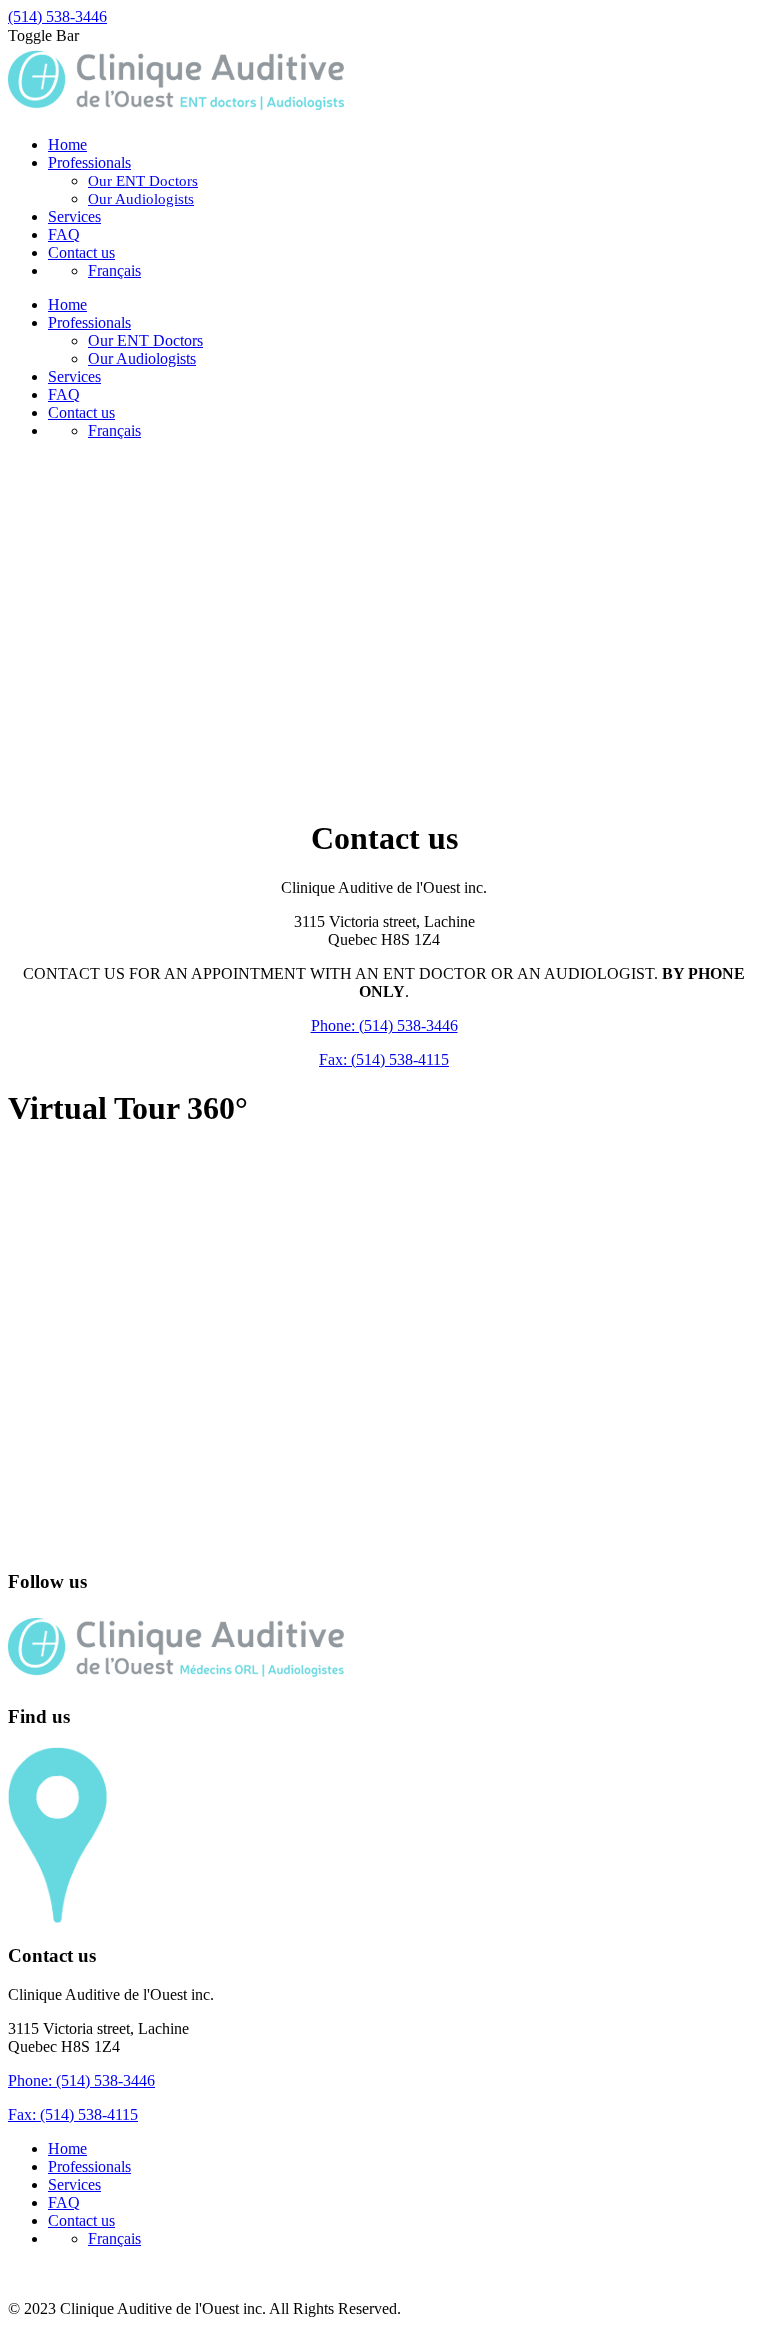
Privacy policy (53, 2272)
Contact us (81, 2220)
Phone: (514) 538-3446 (384, 1025)
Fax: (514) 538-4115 (384, 1059)
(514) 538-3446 (57, 16)
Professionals (89, 2166)
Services (74, 2184)
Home (67, 2148)
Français (114, 270)
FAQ (64, 2202)
